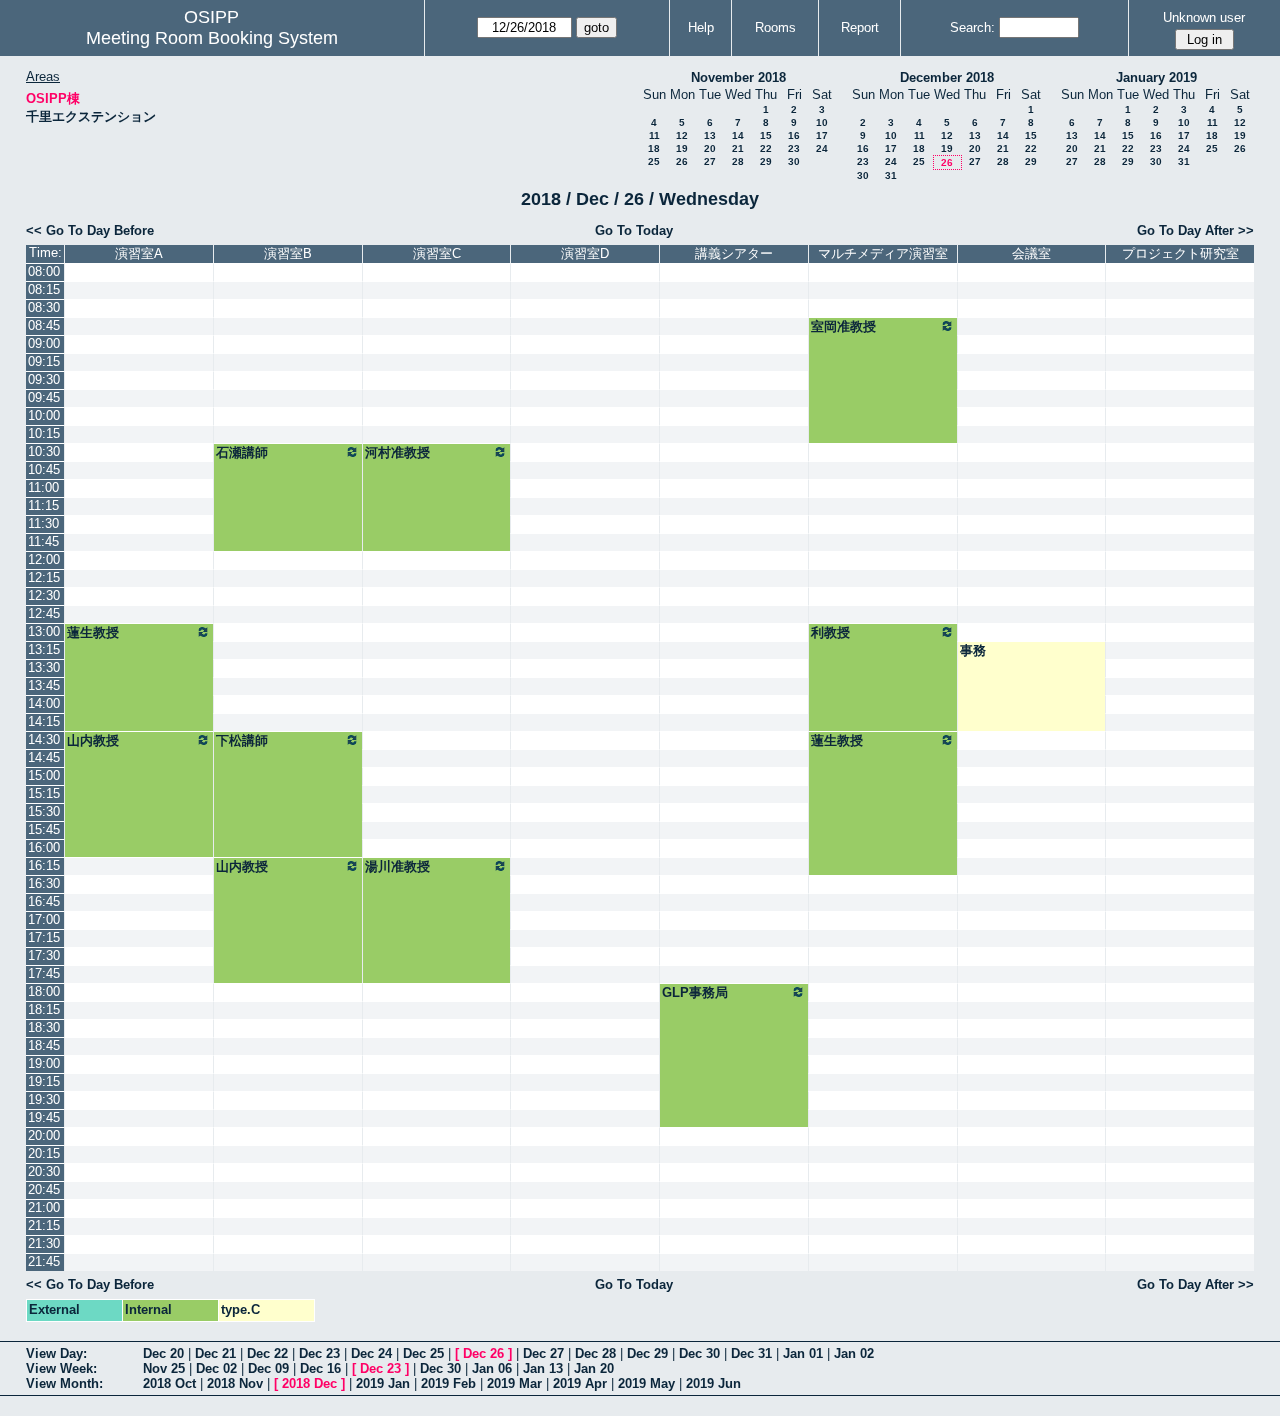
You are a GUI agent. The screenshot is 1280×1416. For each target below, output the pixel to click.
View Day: (56, 1353)
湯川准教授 (397, 866)
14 (738, 135)
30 (794, 161)
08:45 (44, 325)
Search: (972, 27)
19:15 (44, 1081)
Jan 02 (854, 1353)
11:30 (43, 523)
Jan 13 (543, 1368)
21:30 (44, 1243)
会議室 (1031, 253)
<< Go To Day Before (90, 230)
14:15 (44, 721)
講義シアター (734, 253)
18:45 (44, 1045)
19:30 (44, 1099)
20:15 (44, 1153)
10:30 (44, 451)
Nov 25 (164, 1368)
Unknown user (1204, 17)
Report (860, 27)
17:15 (44, 937)
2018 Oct (169, 1383)
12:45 (44, 613)
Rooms (775, 27)
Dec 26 (483, 1353)
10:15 (44, 433)
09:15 (44, 361)
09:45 (44, 397)
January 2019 (1156, 77)
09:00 (44, 343)
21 (738, 148)
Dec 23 (319, 1353)
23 (794, 148)
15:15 (44, 793)
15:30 (44, 811)
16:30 (44, 883)
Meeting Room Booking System (212, 38)
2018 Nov (235, 1383)
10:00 (44, 415)
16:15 (44, 865)
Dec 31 (751, 1353)
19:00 (44, 1063)
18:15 (44, 1009)
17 (822, 135)
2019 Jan (383, 1383)
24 (822, 148)
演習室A (139, 253)
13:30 (44, 667)
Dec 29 (647, 1353)
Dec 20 (163, 1353)
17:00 (44, 919)
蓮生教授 (93, 632)
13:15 (44, 649)
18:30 (44, 1027)
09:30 (44, 379)
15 (766, 135)
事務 (973, 650)
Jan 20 (594, 1368)
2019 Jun (713, 1383)
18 (654, 148)
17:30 (44, 955)
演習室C (437, 253)
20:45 (44, 1189)
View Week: (61, 1368)
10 (822, 122)
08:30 (44, 307)
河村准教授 (397, 452)
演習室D (585, 253)
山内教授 (93, 740)
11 (654, 135)
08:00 (44, 271)
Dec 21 (215, 1353)
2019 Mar (514, 1383)
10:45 (44, 469)
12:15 (44, 577)
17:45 (44, 973)
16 (794, 135)
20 (710, 148)
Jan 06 (492, 1368)
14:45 (44, 757)
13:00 (44, 631)
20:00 (44, 1135)
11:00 (43, 487)
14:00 (44, 703)
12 (682, 135)
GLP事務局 (695, 992)
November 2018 (738, 77)
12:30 (44, 595)
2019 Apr (580, 1383)
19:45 (44, 1117)
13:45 (44, 685)
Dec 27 (543, 1353)
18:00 (44, 991)
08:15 (44, 289)
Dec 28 (595, 1353)
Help (701, 27)
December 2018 (947, 77)
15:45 (44, 829)
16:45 (44, 901)
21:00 (44, 1207)
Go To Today (634, 230)
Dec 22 (267, 1353)
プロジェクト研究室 (1180, 253)
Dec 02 (216, 1368)
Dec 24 (371, 1353)
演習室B (288, 253)
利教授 (830, 632)
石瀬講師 (242, 452)
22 (766, 148)
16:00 (44, 847)
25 (654, 161)
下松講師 (242, 740)
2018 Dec (309, 1383)
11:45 (43, 541)
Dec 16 (320, 1368)
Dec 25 (423, 1353)
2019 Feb (448, 1383)
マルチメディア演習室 (883, 253)
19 (682, 148)
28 (738, 161)
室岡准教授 (843, 326)
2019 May (646, 1383)
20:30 (44, 1171)
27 (710, 161)
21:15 (44, 1225)
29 (766, 161)
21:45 (44, 1261)
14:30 (44, 739)
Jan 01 (803, 1353)
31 (891, 175)
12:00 (44, 559)
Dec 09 (268, 1368)
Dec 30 (699, 1353)
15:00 (44, 775)
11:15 (43, 505)
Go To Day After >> (1195, 230)
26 (682, 161)
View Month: (64, 1383)
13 (710, 135)
